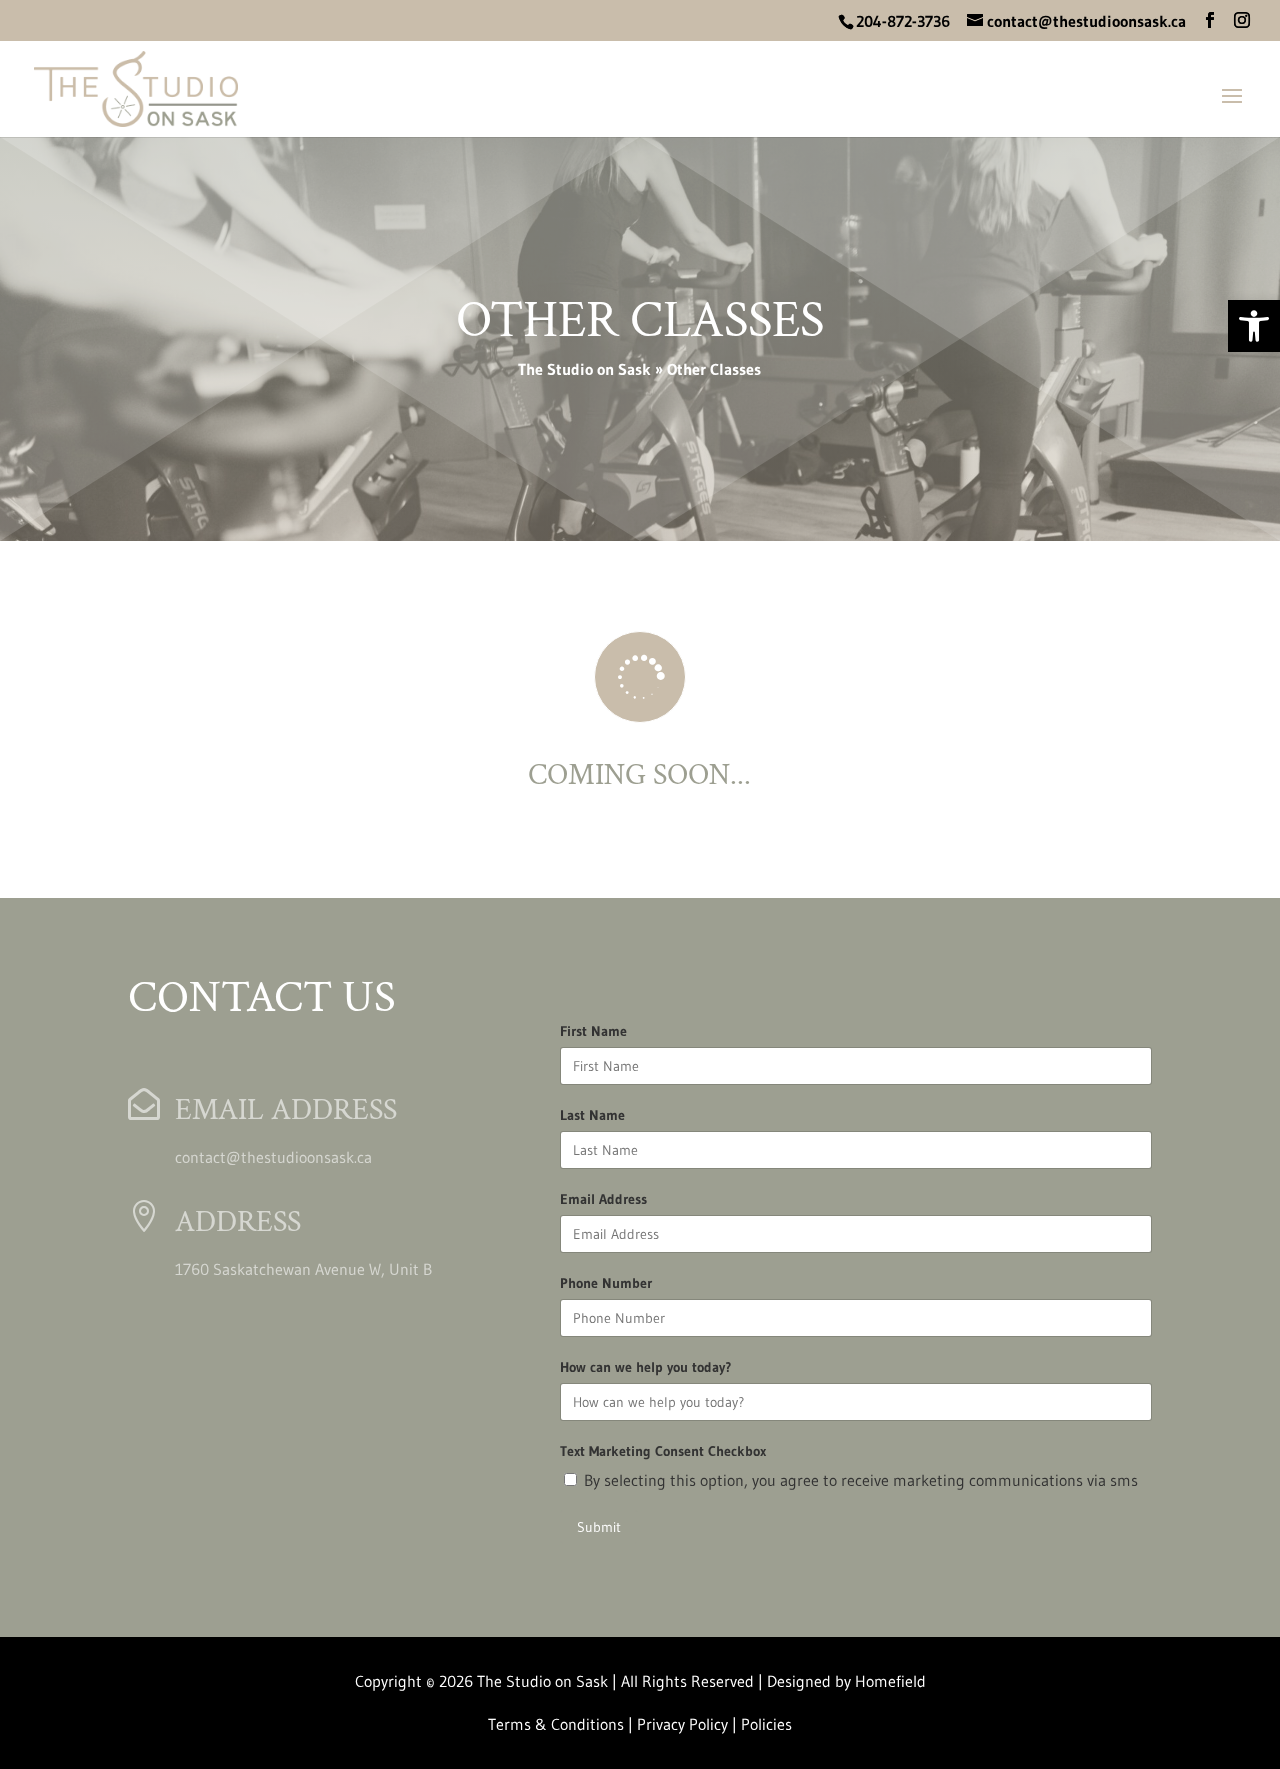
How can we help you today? (645, 1367)
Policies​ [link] (766, 1724)
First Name (593, 1031)
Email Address (603, 1199)
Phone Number (606, 1283)
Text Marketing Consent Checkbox (663, 1451)
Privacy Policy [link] (684, 1724)
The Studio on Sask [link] (584, 369)
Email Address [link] (286, 1110)
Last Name (592, 1115)
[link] (1254, 326)
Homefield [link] (890, 1681)
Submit (599, 1527)
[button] (1210, 20)
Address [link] (238, 1222)
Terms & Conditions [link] (556, 1724)
